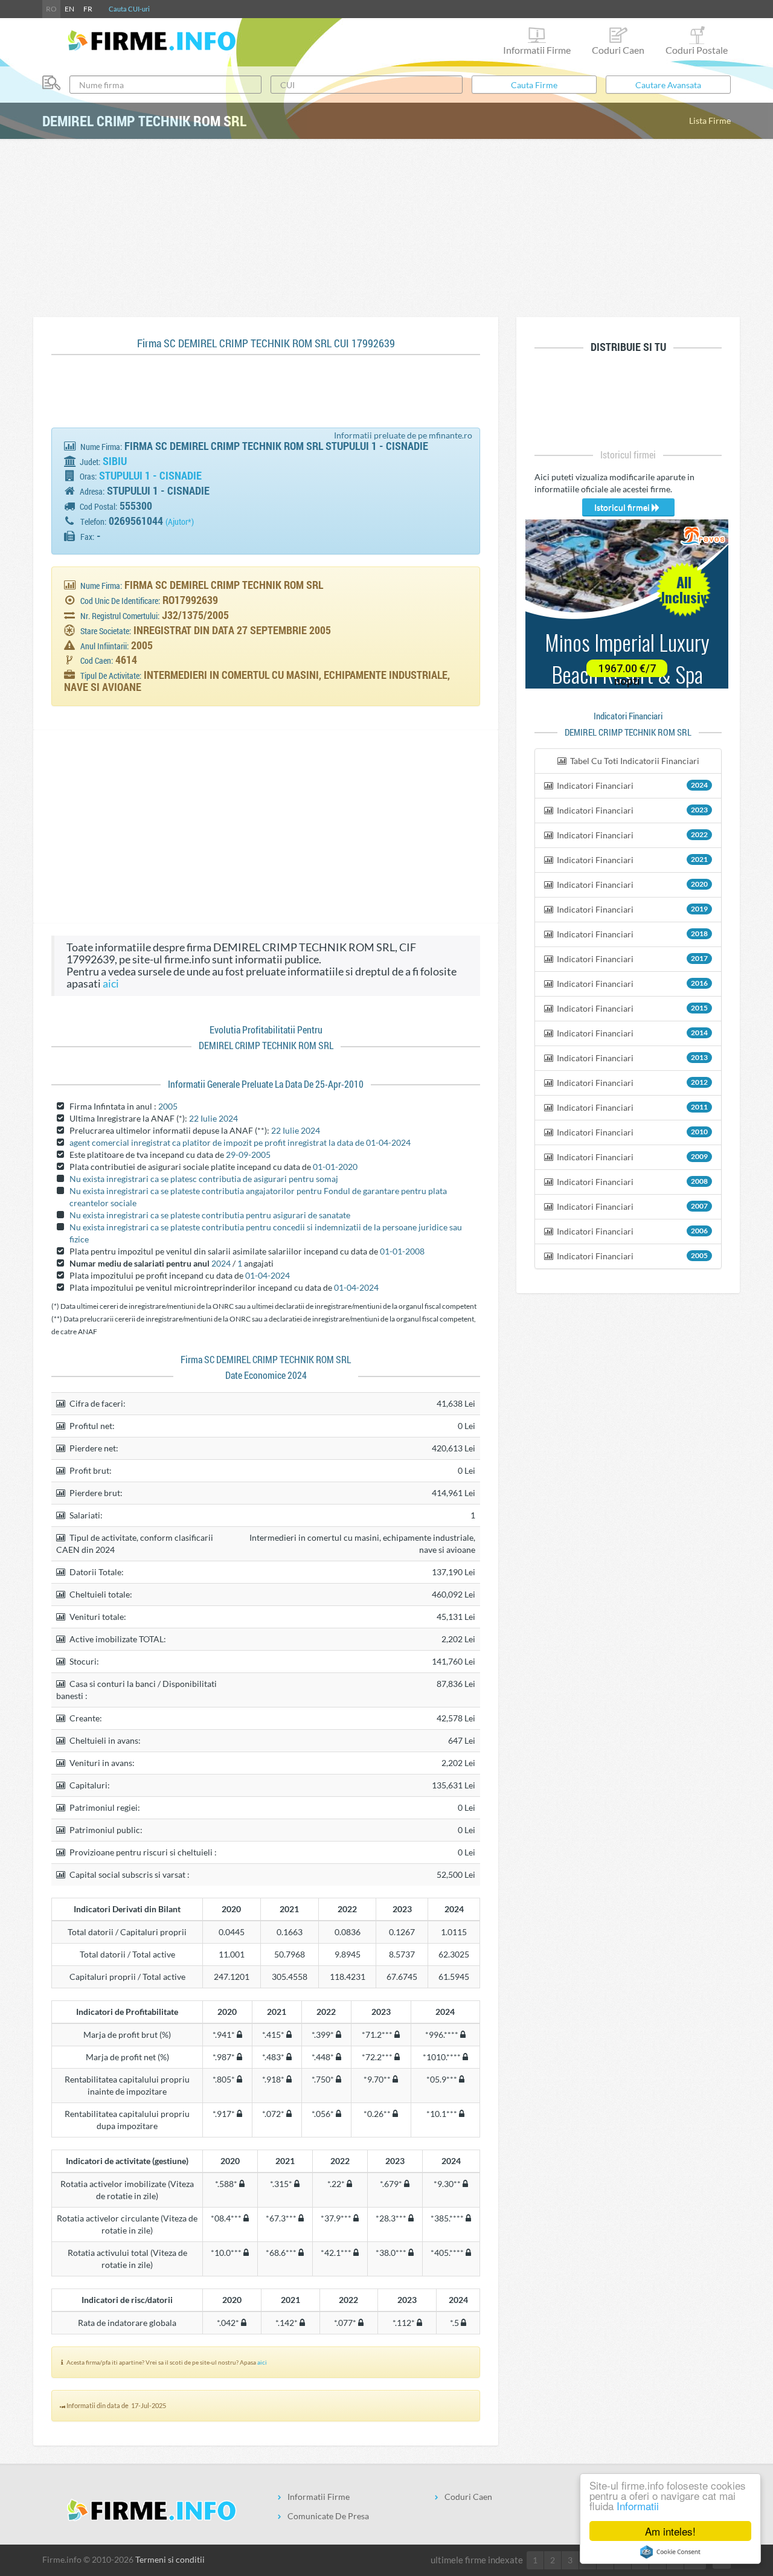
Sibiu (115, 461)
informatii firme (537, 50)
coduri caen (618, 50)
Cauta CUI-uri (129, 9)
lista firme (710, 120)
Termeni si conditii (170, 2559)
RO (51, 9)
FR (88, 9)
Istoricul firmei (623, 507)
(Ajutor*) (180, 522)
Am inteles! (670, 2531)
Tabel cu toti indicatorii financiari (634, 761)
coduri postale (697, 50)
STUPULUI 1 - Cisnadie (150, 475)
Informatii (638, 2506)
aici (111, 984)
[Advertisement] (386, 226)
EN (69, 9)
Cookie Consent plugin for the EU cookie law (670, 2552)
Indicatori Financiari (631, 785)
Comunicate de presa (328, 2516)
